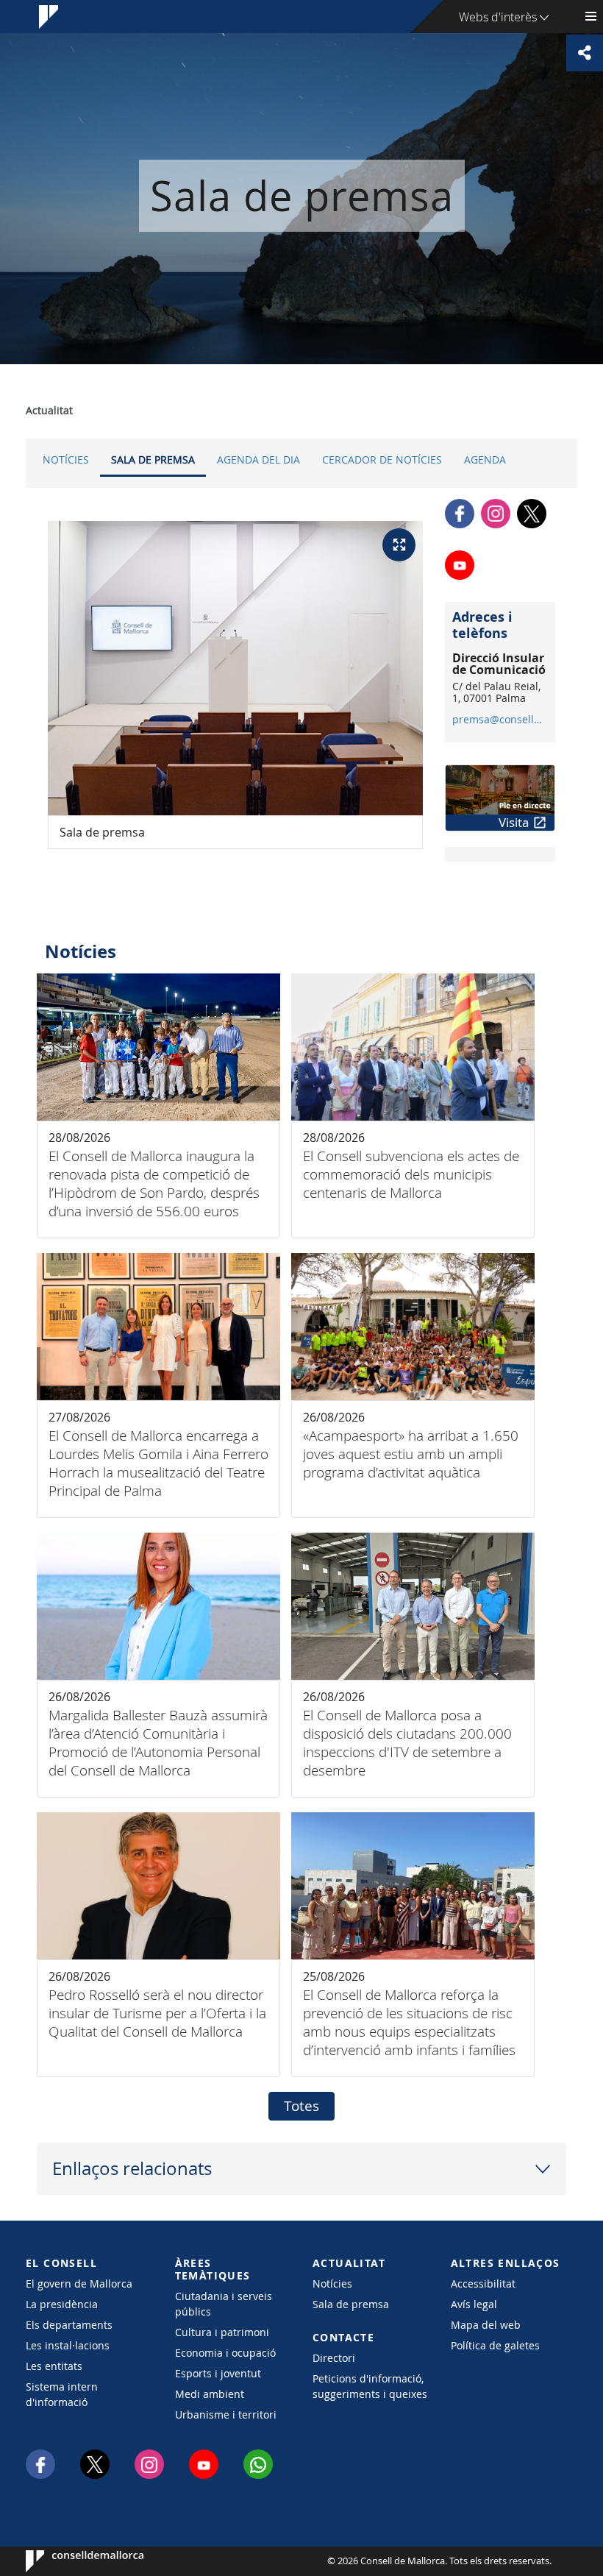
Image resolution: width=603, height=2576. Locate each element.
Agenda (485, 460)
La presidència (62, 2304)
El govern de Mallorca (79, 2284)
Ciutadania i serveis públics (224, 2304)
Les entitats (54, 2366)
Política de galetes (495, 2345)
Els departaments (69, 2325)
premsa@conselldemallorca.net (500, 720)
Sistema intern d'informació (62, 2394)
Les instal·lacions (68, 2345)
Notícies (66, 460)
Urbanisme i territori (226, 2414)
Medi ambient (210, 2394)
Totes (301, 2106)
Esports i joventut (218, 2373)
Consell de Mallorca (70, 2561)
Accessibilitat (483, 2284)
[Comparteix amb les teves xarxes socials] (585, 53)
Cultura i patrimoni (222, 2332)
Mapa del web (486, 2325)
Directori (334, 2358)
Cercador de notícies (382, 460)
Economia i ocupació (225, 2353)
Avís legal (474, 2304)
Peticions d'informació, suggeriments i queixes (370, 2386)
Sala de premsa (153, 460)
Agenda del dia (258, 460)
